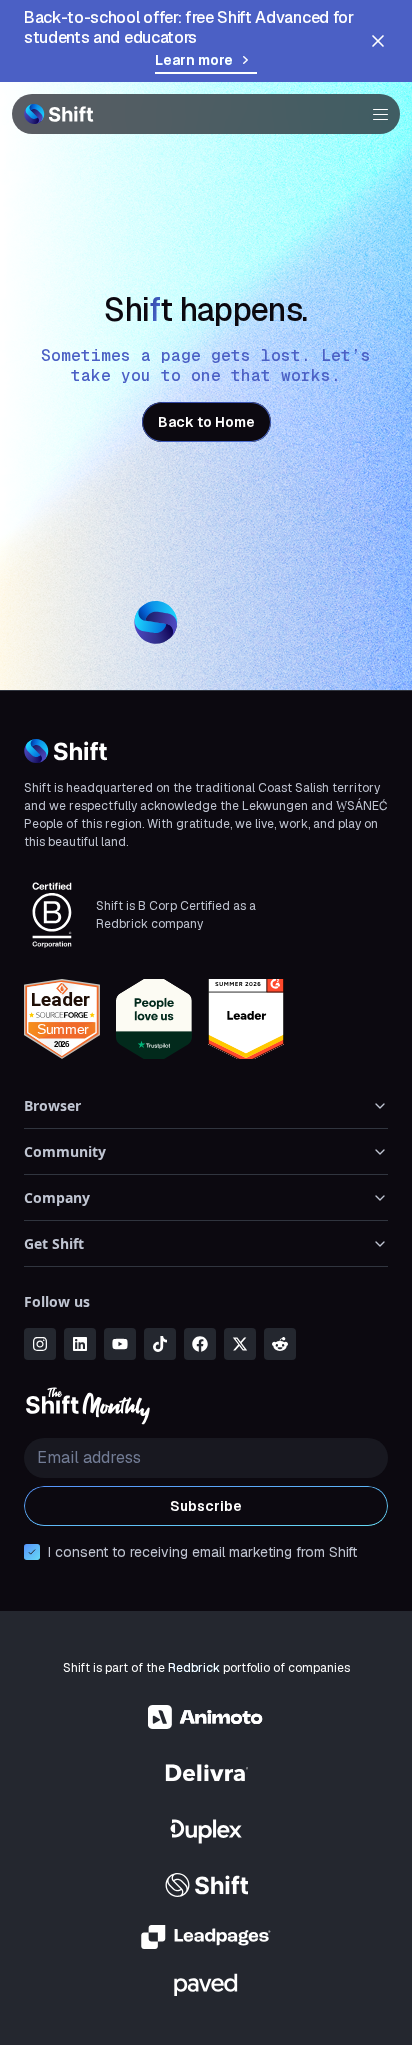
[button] (374, 114)
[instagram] (40, 1344)
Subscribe (206, 1506)
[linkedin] (80, 1344)
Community (65, 1151)
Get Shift (54, 1243)
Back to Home (206, 422)
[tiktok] (160, 1344)
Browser (52, 1105)
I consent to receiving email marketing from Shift (202, 1552)
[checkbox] (32, 1552)
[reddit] (280, 1344)
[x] (240, 1344)
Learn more (194, 60)
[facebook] (200, 1344)
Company (57, 1197)
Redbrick (194, 1668)
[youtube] (120, 1344)
